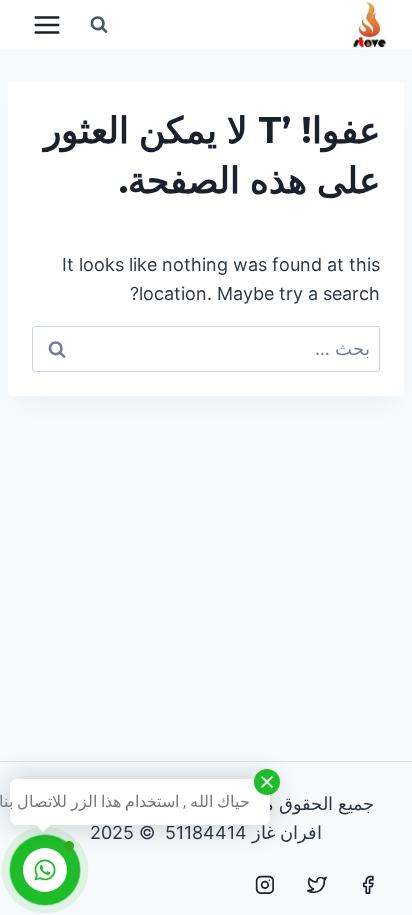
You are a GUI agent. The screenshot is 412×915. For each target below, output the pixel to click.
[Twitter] (317, 885)
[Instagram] (265, 885)
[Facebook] (368, 885)
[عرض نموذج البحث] (99, 25)
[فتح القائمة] (47, 24)
